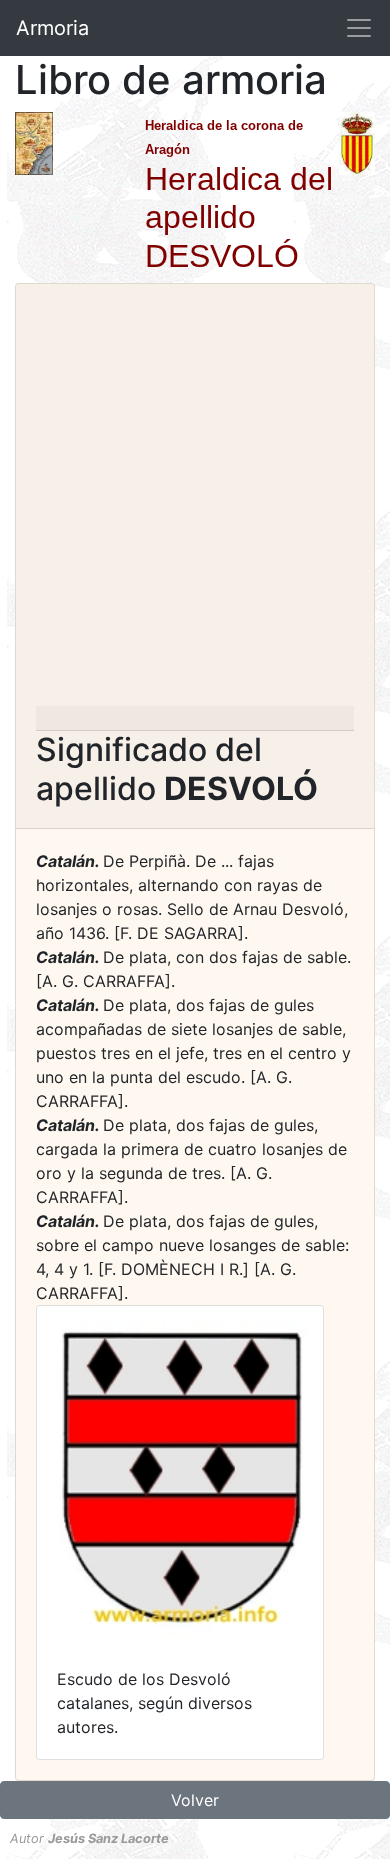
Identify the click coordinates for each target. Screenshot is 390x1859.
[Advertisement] (195, 501)
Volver (195, 1800)
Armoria (52, 28)
